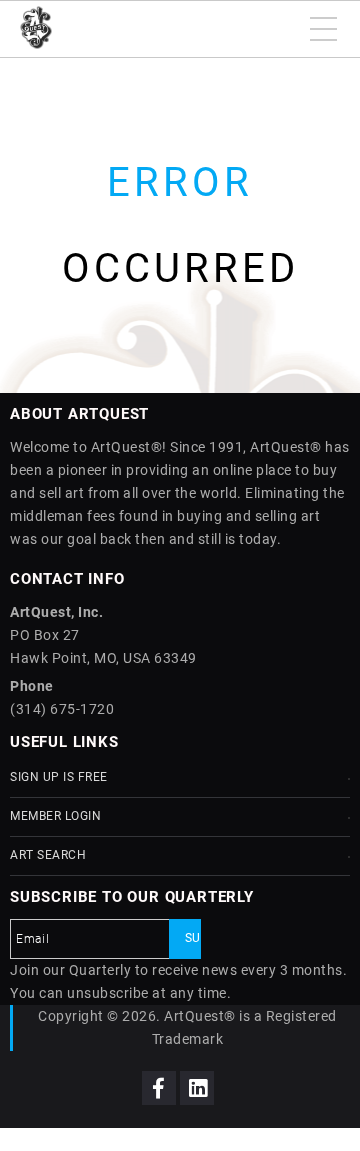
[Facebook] (159, 1088)
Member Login (55, 816)
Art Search (48, 855)
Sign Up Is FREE (59, 777)
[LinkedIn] (197, 1088)
